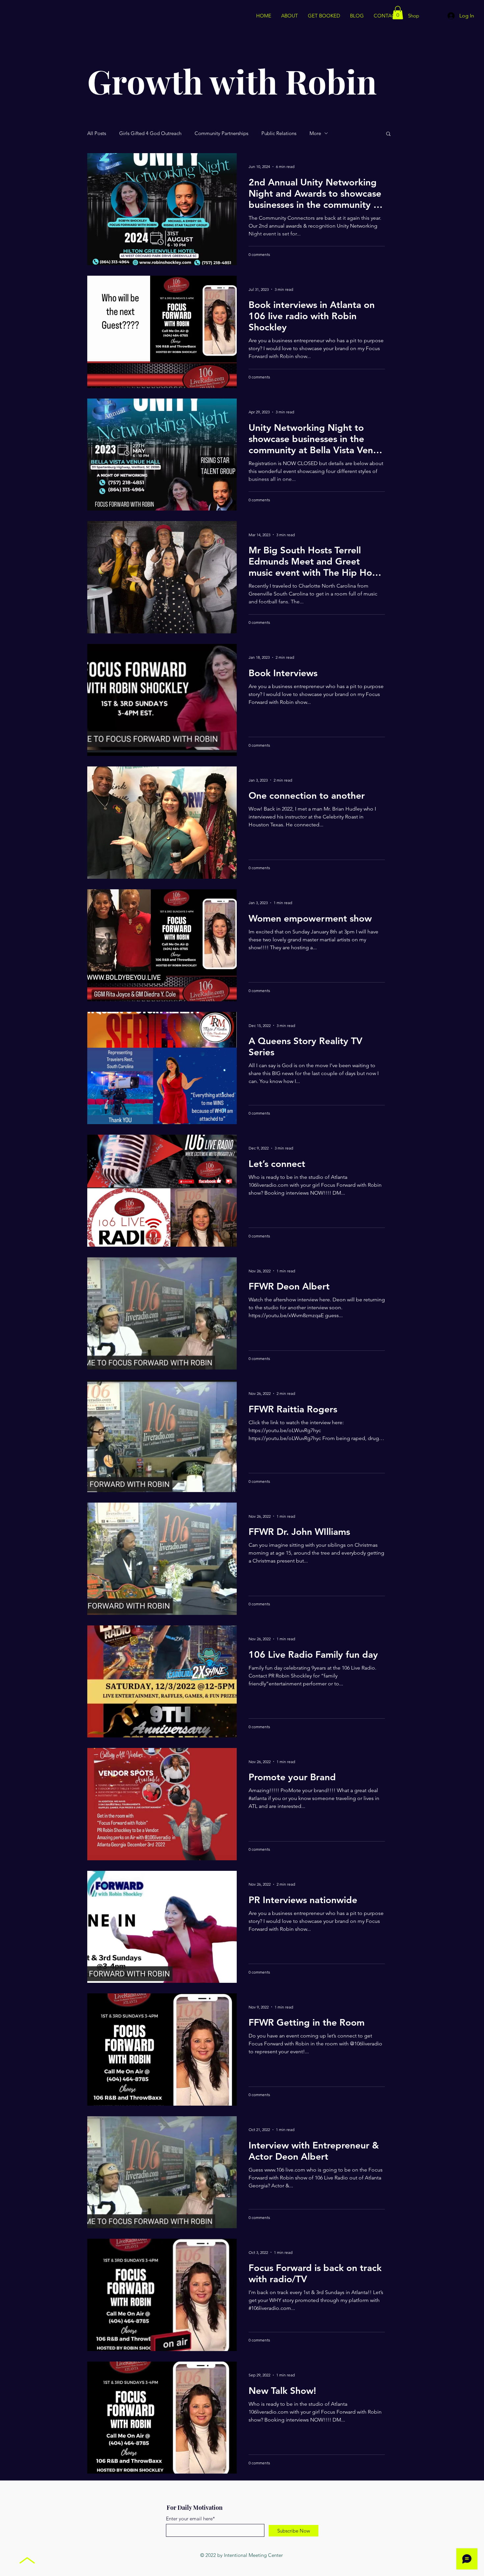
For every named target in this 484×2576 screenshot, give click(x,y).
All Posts (97, 133)
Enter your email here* (190, 2519)
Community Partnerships (221, 133)
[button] (398, 13)
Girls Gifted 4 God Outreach (150, 133)
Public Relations (279, 133)
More (315, 133)
